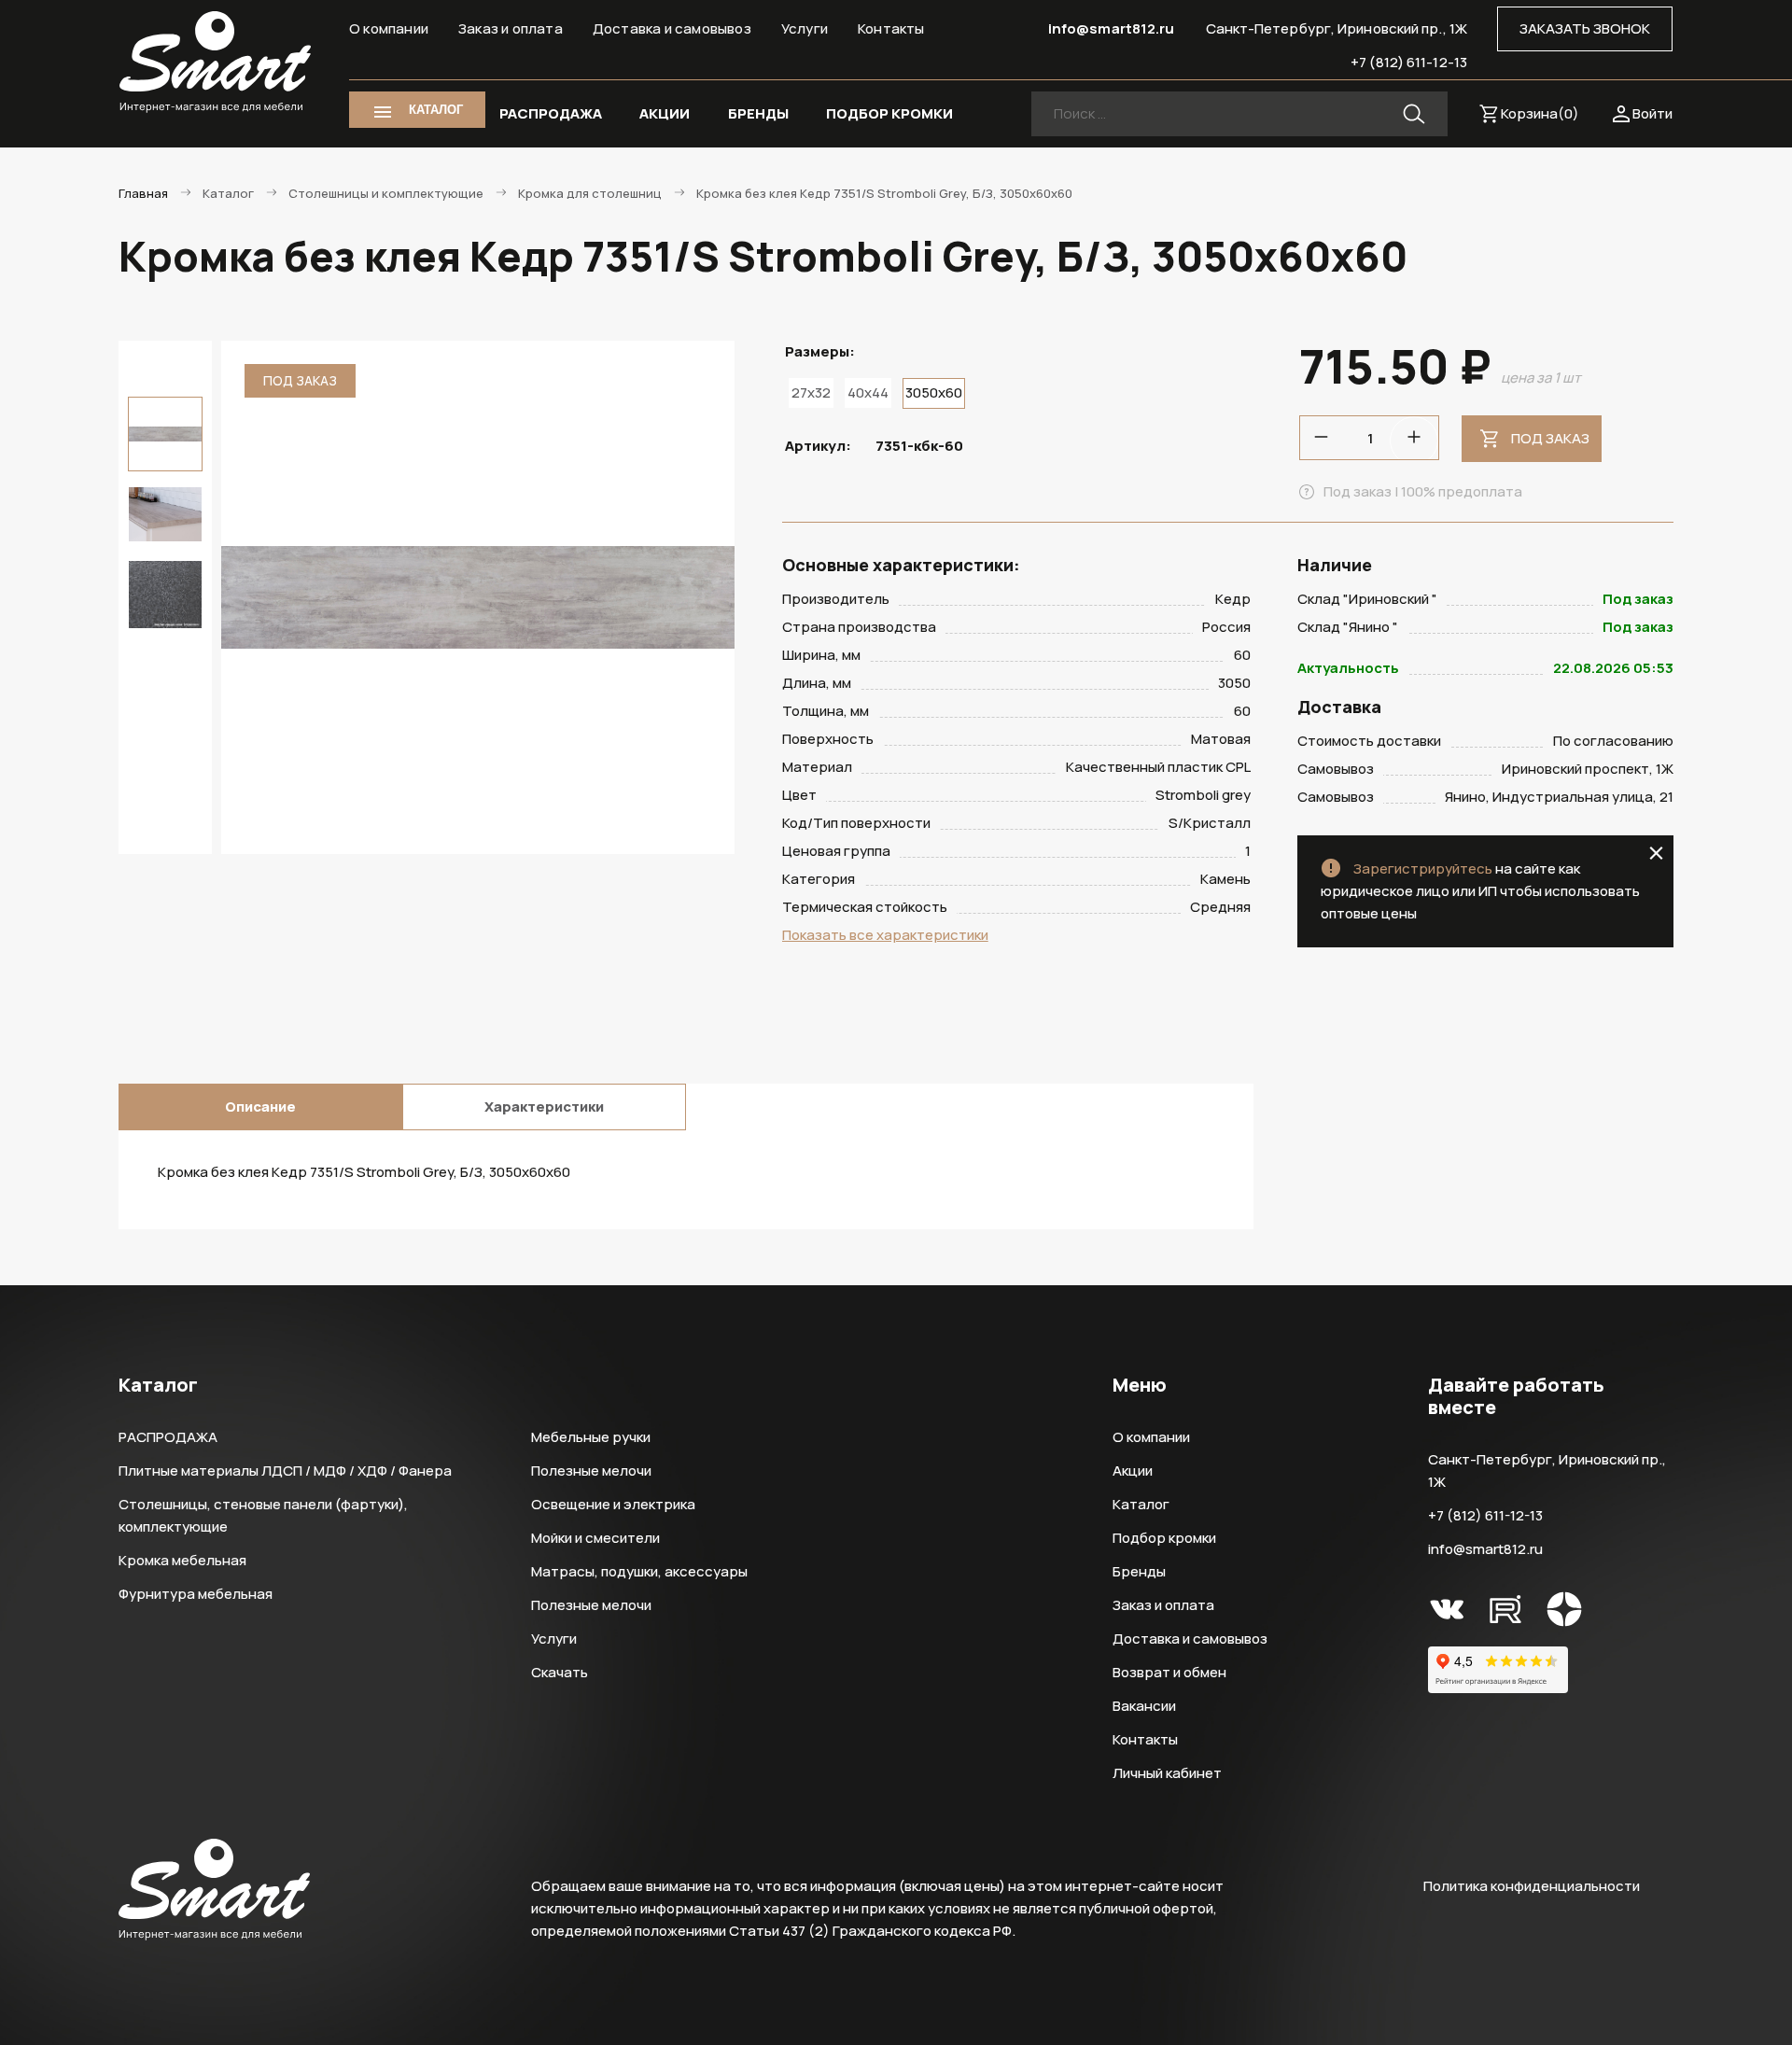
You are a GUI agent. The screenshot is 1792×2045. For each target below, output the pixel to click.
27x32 (811, 392)
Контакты (891, 28)
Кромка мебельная (182, 1560)
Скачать (560, 1672)
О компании (389, 28)
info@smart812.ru (1112, 28)
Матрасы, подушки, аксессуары (639, 1571)
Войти (1652, 113)
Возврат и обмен (1169, 1672)
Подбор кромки (1164, 1538)
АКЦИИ (665, 113)
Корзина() (1540, 113)
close (1656, 853)
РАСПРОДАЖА (551, 113)
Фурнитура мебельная (196, 1594)
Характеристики (544, 1107)
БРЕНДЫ (758, 113)
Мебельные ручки (591, 1437)
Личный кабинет (1167, 1773)
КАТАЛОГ (436, 110)
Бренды (1139, 1571)
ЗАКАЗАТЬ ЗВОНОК (1585, 28)
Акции (1133, 1471)
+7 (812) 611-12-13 (1409, 62)
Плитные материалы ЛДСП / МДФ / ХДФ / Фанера (285, 1471)
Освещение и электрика (613, 1504)
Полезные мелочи (591, 1471)
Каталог (1141, 1504)
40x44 (868, 392)
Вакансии (1144, 1706)
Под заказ (1550, 438)
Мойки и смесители (595, 1538)
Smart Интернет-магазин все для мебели (215, 63)
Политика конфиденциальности (1532, 1886)
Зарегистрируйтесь (1423, 868)
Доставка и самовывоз (672, 28)
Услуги (805, 28)
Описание (260, 1107)
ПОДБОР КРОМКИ (889, 113)
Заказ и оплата (511, 28)
